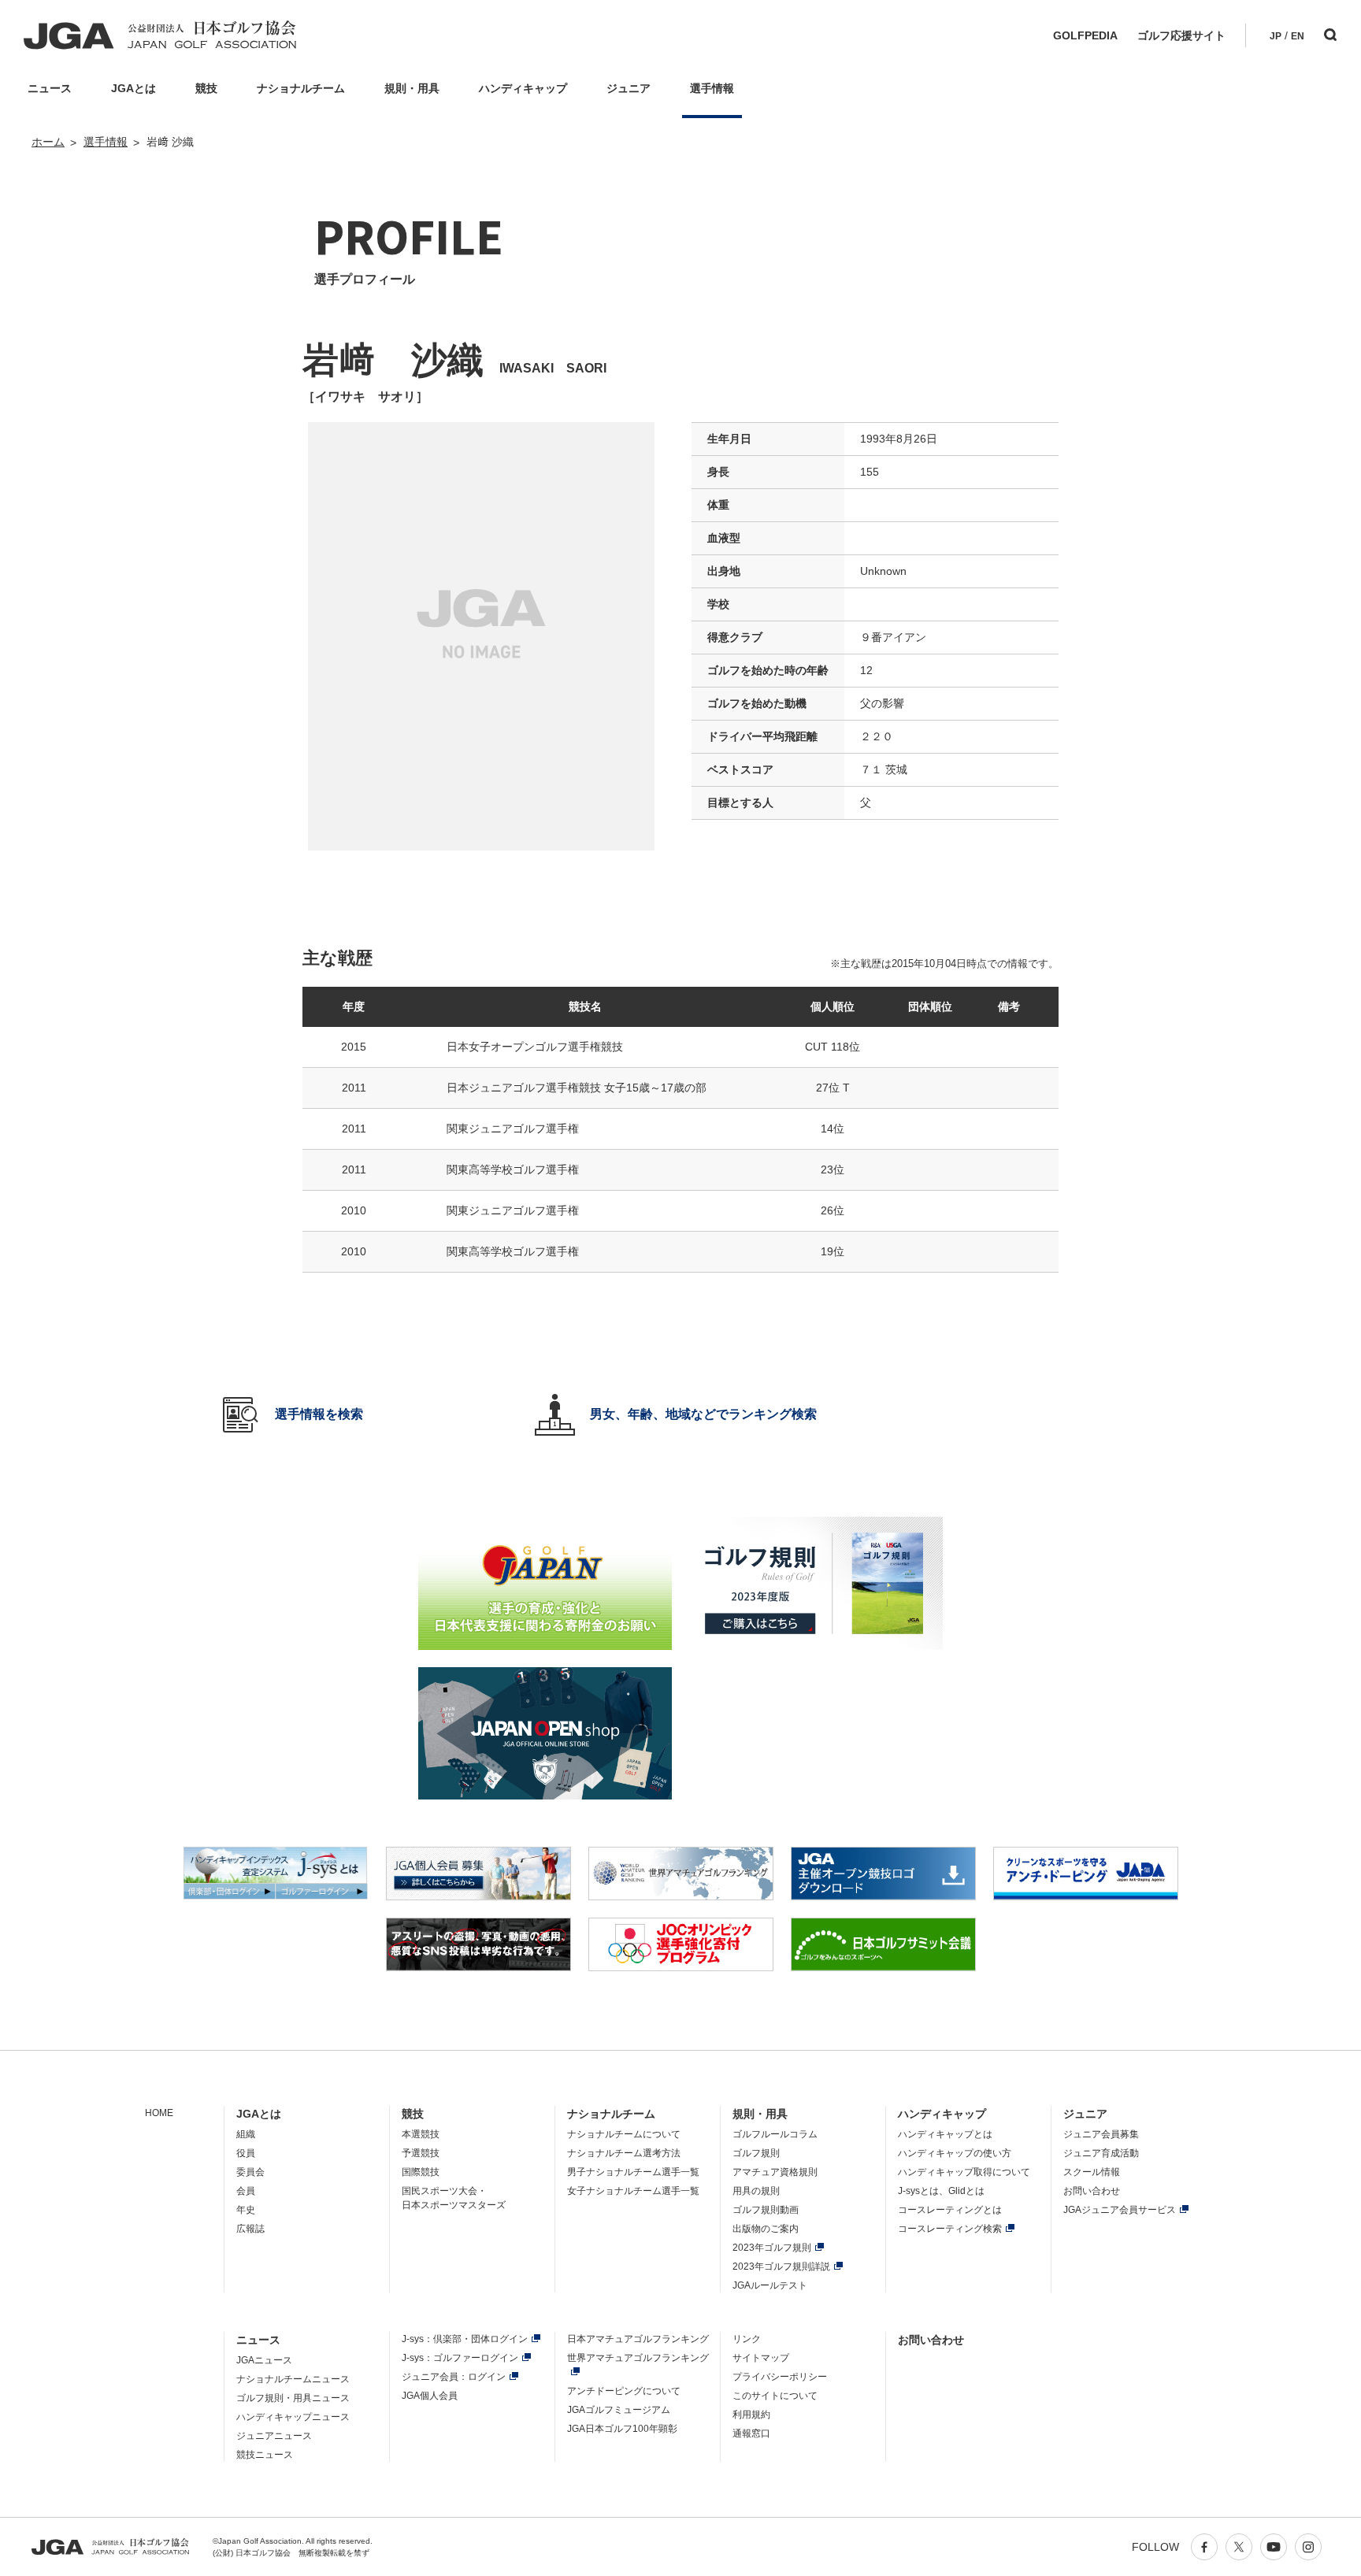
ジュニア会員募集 (1101, 2134)
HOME (159, 2113)
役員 (246, 2153)
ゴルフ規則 (756, 2153)
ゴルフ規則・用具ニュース (293, 2398)
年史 (246, 2210)
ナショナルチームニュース (293, 2379)
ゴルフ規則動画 (766, 2210)
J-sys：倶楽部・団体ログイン (465, 2339)
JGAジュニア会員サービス (1120, 2210)
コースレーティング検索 (950, 2229)
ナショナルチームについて (624, 2134)
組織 (246, 2134)
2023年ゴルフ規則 (772, 2248)
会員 (246, 2191)
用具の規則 (756, 2191)
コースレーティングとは (950, 2210)
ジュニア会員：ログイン (454, 2377)
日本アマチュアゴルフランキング (638, 2339)
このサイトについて (775, 2396)
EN (1298, 36)
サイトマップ (761, 2358)
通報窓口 (751, 2433)
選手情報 (106, 142)
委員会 (250, 2172)
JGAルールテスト (770, 2285)
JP (1276, 36)
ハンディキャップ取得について (964, 2172)
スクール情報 (1092, 2172)
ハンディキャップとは (945, 2134)
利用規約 (751, 2415)
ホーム (48, 142)
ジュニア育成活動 (1101, 2153)
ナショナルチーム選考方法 (624, 2153)
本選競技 (421, 2134)
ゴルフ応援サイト (1181, 35)
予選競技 (421, 2153)
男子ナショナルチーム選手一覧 (633, 2172)
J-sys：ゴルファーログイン (460, 2358)
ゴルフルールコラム (775, 2134)
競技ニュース (265, 2455)
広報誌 (250, 2229)
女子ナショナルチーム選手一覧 (633, 2191)
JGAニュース (264, 2360)
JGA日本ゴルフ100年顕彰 (622, 2429)
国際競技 (421, 2172)
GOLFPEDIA (1085, 35)
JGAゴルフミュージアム (619, 2410)
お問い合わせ (1092, 2191)
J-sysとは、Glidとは (941, 2191)
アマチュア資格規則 (775, 2172)
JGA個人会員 (430, 2396)
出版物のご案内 (766, 2229)
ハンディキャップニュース (293, 2417)
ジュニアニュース (274, 2436)
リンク (747, 2339)
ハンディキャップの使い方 (955, 2153)
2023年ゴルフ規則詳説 (781, 2267)
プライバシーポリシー (780, 2377)
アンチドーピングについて (624, 2391)
